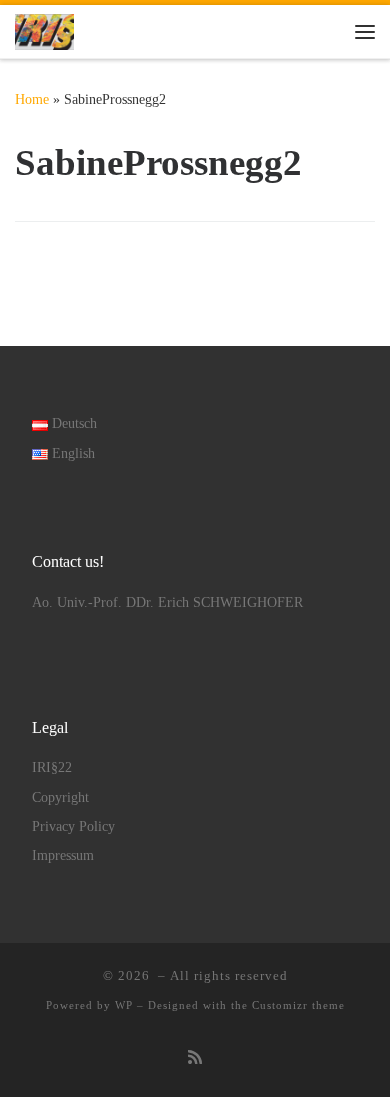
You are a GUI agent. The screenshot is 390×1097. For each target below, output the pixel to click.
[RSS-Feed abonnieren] (195, 1058)
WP (124, 1005)
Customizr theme (298, 1005)
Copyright (60, 797)
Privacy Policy (73, 826)
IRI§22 (52, 767)
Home (32, 99)
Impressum (63, 855)
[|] (44, 29)
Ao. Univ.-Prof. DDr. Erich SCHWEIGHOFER (167, 602)
